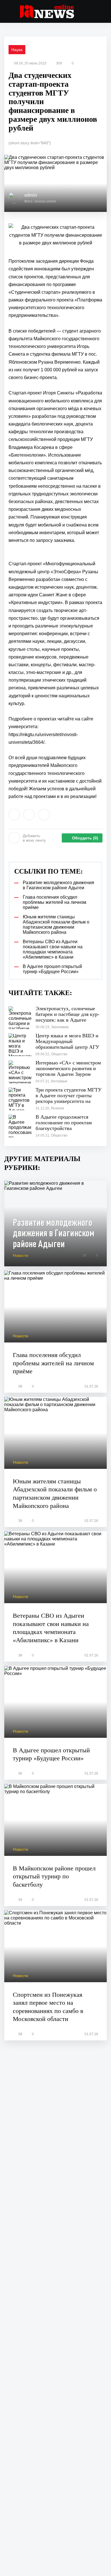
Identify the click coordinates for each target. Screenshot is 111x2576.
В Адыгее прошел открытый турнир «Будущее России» (51, 1754)
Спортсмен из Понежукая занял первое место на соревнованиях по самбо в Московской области (48, 2007)
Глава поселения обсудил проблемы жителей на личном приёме (53, 1363)
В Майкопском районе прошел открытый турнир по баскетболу (54, 1876)
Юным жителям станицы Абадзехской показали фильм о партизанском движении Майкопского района (55, 1493)
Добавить (34, 838)
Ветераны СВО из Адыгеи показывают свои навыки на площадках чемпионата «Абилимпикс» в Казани (51, 1628)
